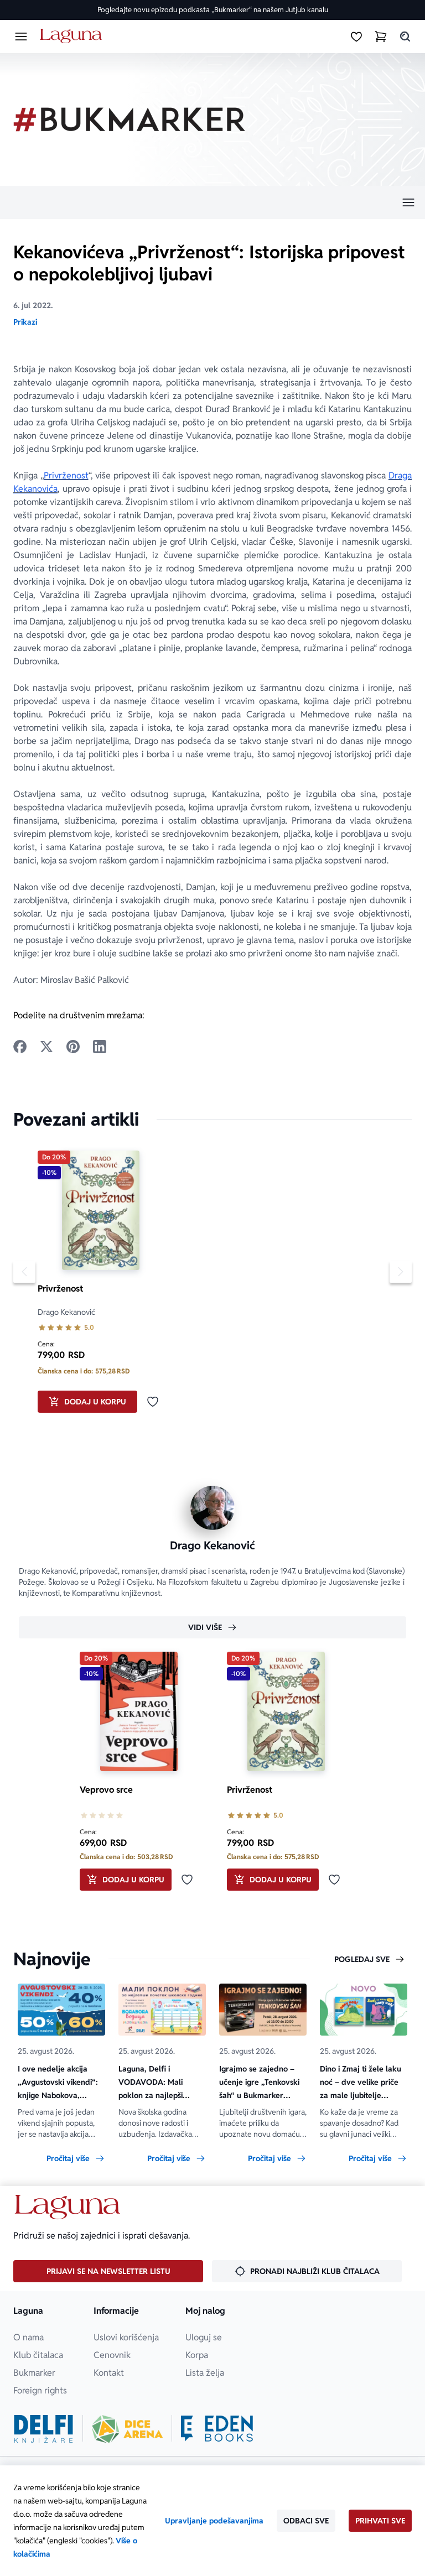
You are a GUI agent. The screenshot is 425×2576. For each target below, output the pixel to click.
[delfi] (43, 2429)
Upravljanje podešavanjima (214, 2521)
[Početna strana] (73, 36)
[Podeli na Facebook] (20, 1047)
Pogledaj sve (362, 1959)
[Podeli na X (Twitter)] (46, 1047)
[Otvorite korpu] (381, 37)
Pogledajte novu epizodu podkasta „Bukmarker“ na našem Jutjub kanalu (213, 10)
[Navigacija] (212, 202)
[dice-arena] (127, 2429)
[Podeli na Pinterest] (73, 1047)
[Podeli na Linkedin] (100, 1047)
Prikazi (25, 322)
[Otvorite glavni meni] (21, 37)
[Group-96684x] (217, 2429)
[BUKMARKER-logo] (129, 119)
